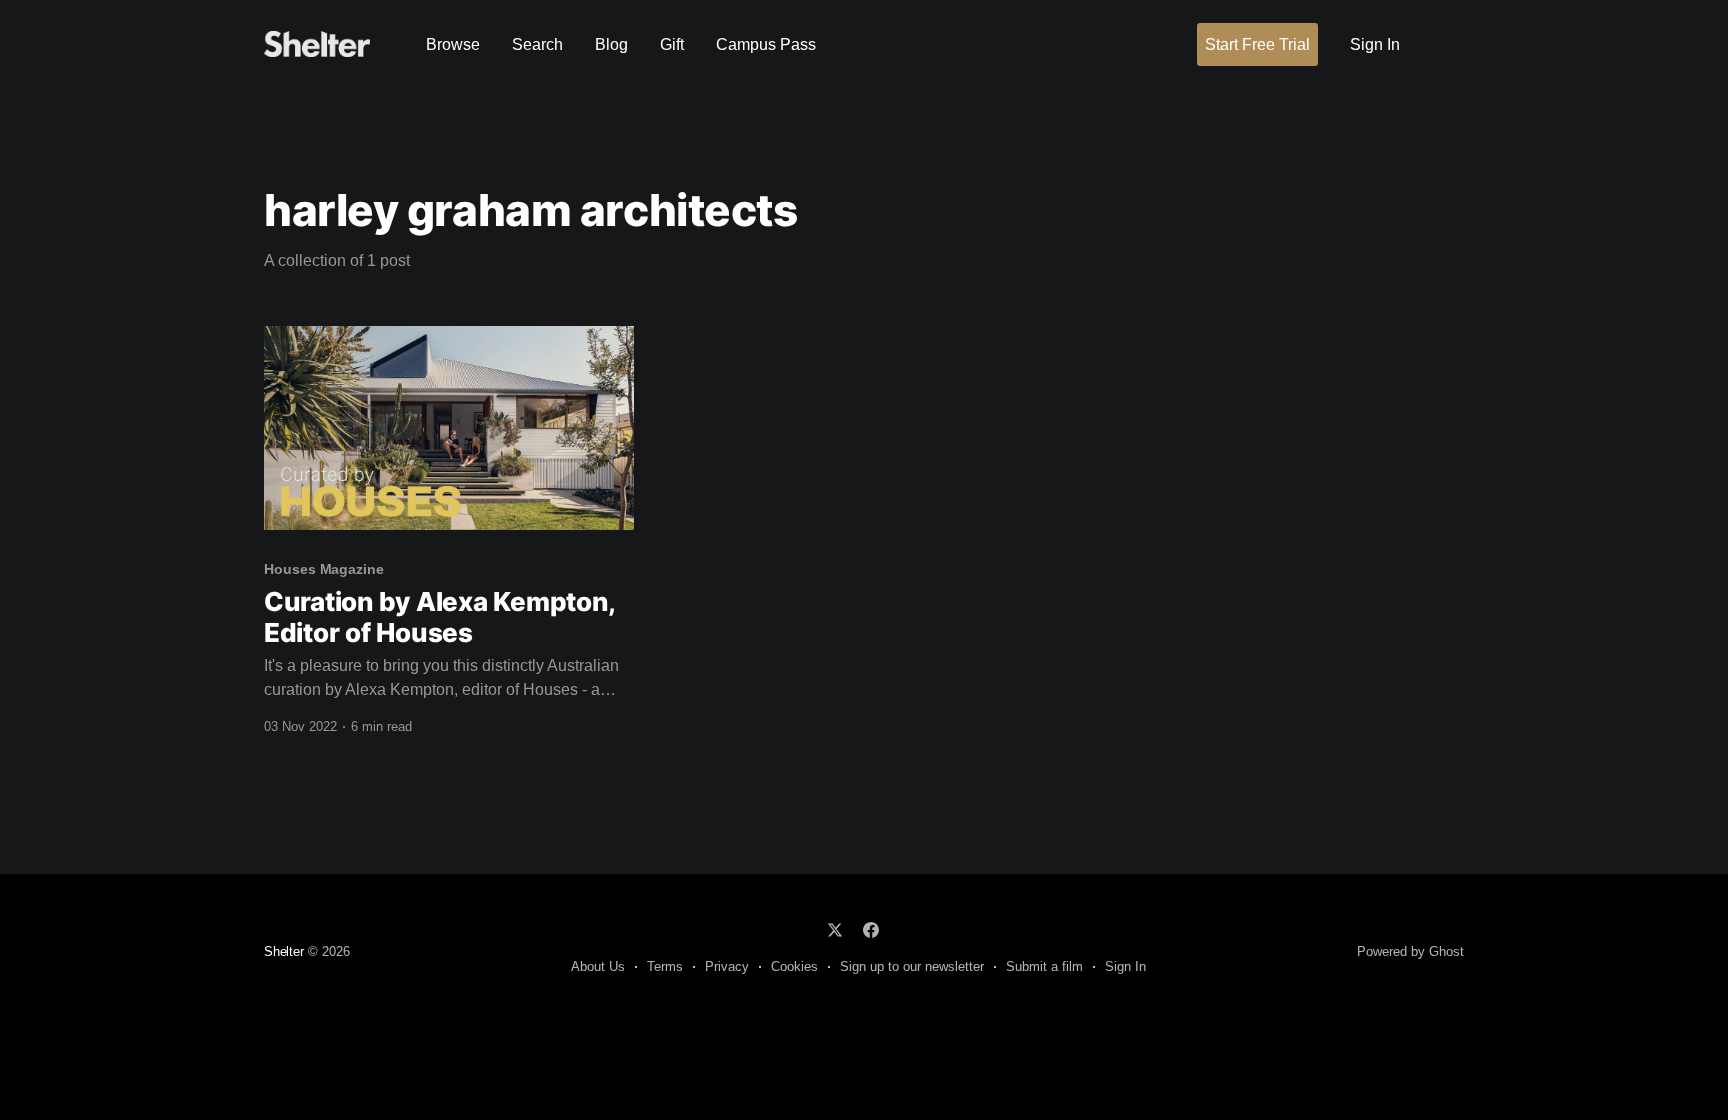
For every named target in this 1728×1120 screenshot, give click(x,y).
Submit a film (1044, 966)
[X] (835, 930)
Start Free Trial (1257, 44)
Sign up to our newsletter (912, 966)
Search (537, 44)
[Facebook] (871, 930)
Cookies (794, 966)
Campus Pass (766, 44)
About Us (598, 966)
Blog (611, 44)
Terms (665, 966)
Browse (453, 44)
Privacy (727, 966)
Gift (672, 44)
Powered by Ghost (1410, 951)
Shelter (284, 951)
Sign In (1375, 44)
